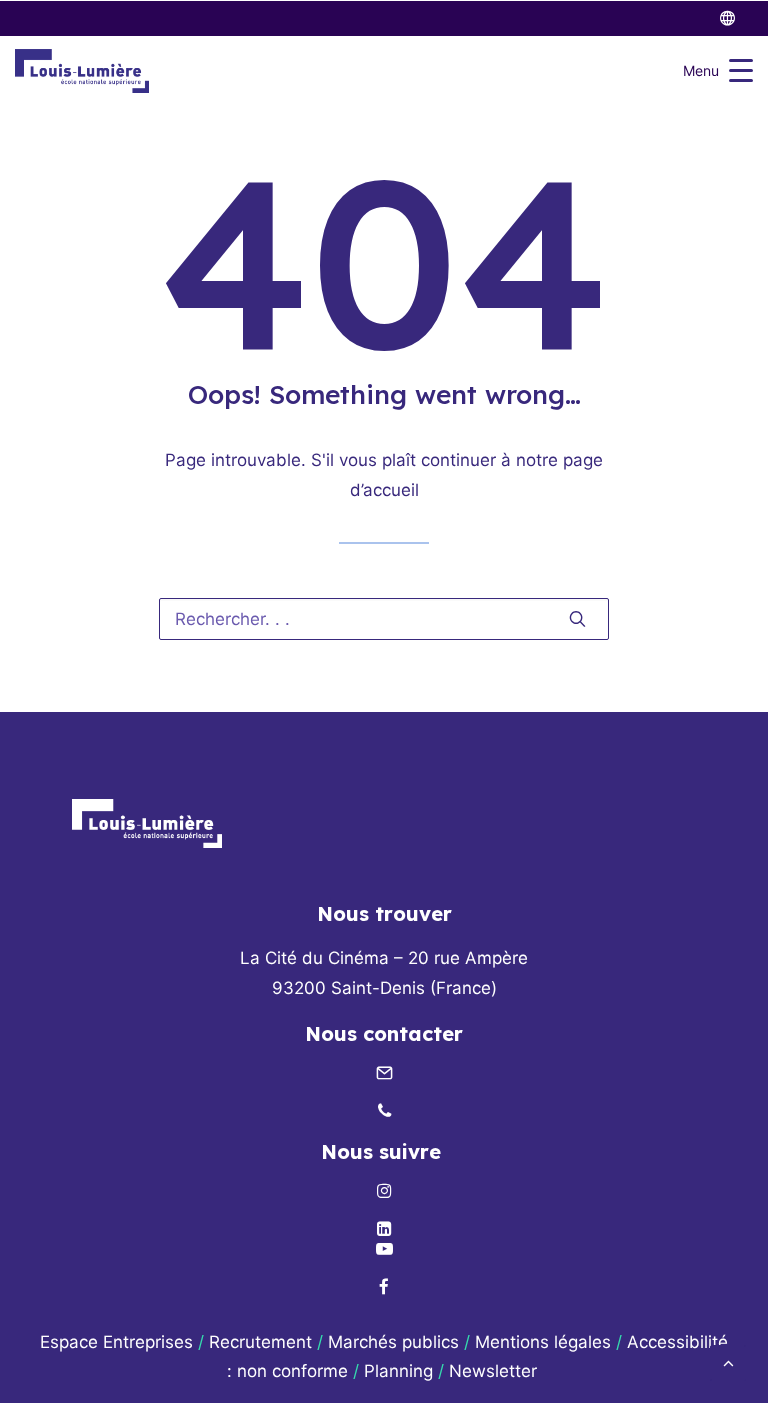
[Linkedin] (384, 1230)
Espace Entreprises (116, 1342)
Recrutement (260, 1342)
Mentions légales (543, 1342)
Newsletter (495, 1371)
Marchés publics (393, 1342)
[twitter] (736, 18)
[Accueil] (147, 823)
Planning (398, 1371)
